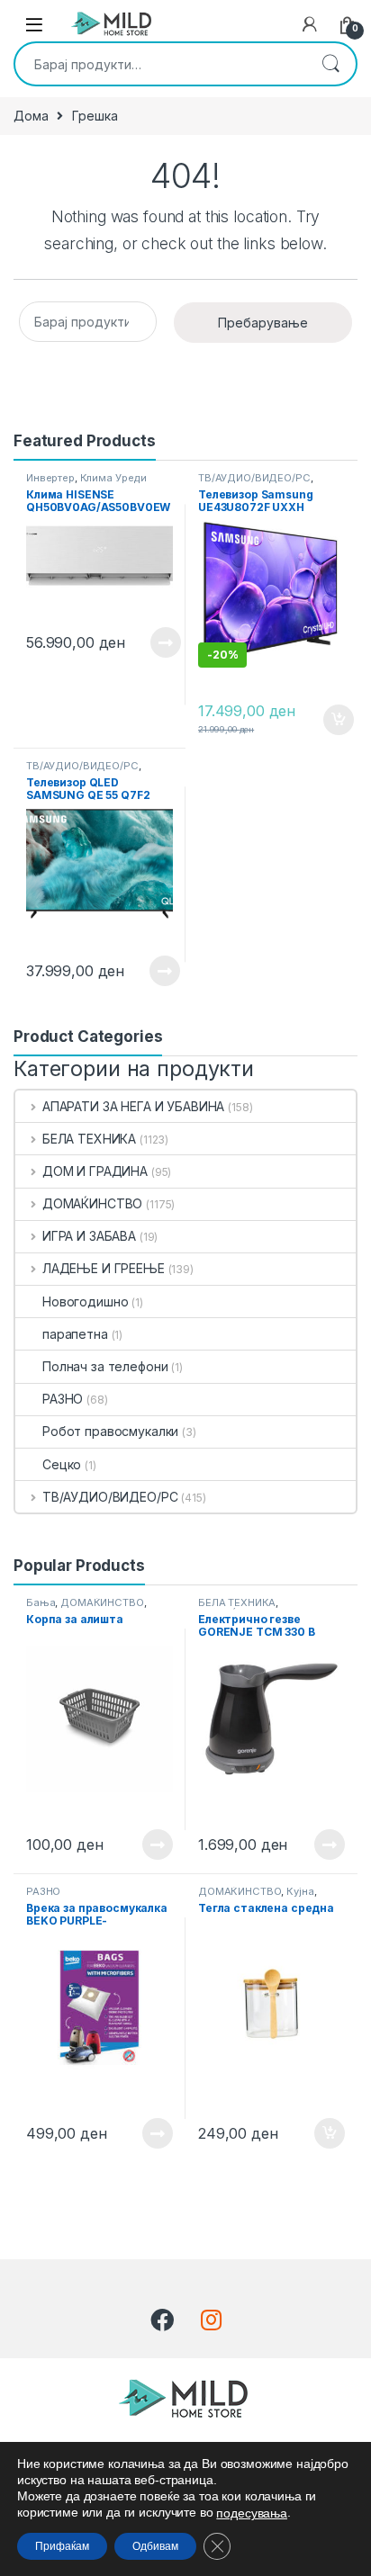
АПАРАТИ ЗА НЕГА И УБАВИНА (133, 1106)
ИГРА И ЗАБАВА (89, 1236)
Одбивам (155, 2546)
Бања (41, 1602)
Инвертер (50, 478)
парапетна (75, 1334)
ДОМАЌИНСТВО (92, 1203)
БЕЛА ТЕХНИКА (89, 1139)
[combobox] (160, 64)
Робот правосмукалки (110, 1431)
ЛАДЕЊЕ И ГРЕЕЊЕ (104, 1268)
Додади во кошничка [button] (325, 720)
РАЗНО (63, 1399)
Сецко (62, 1464)
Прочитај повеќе (153, 642)
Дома (31, 116)
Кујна (300, 1891)
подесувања (252, 2513)
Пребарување (330, 64)
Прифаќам (62, 2546)
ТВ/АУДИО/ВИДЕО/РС (254, 478)
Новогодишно (85, 1301)
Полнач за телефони (105, 1366)
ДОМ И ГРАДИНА (95, 1171)
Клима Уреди (113, 478)
